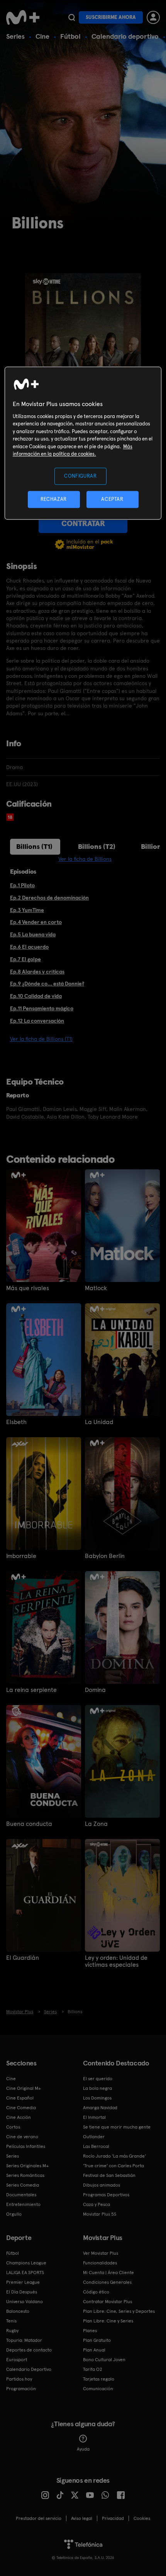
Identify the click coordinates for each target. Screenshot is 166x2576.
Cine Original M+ (24, 2088)
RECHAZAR (54, 499)
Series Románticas (25, 2175)
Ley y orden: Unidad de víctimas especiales (116, 1961)
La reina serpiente (31, 1690)
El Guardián (23, 1958)
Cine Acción (19, 2117)
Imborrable (21, 1556)
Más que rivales (28, 1288)
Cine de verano (22, 2137)
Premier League (23, 2282)
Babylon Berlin (105, 1556)
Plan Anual (94, 2350)
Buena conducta (29, 1824)
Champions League (26, 2263)
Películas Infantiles (26, 2146)
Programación (21, 2389)
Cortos (13, 2127)
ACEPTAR (112, 499)
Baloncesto (18, 2311)
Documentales (21, 2195)
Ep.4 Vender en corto (36, 922)
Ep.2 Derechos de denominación (49, 898)
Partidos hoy (19, 2379)
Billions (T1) (34, 846)
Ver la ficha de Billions (85, 859)
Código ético (96, 2292)
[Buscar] (72, 17)
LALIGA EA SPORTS (25, 2273)
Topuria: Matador (24, 2340)
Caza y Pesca (97, 2204)
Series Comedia (23, 2185)
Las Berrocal (96, 2146)
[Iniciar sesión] (153, 17)
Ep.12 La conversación (37, 1021)
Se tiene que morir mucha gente (117, 2127)
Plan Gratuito (97, 2340)
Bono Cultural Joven (104, 2360)
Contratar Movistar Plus (108, 2302)
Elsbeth (16, 1422)
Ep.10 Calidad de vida (36, 996)
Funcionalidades (100, 2263)
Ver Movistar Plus (101, 2253)
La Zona (96, 1824)
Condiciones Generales (107, 2282)
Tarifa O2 (93, 2369)
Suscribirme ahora (111, 17)
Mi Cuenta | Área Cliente (108, 2273)
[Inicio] (24, 17)
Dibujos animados (102, 2185)
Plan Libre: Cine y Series (108, 2321)
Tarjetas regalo (99, 2379)
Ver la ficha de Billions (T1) (41, 1039)
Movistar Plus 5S (100, 2214)
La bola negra (97, 2088)
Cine (42, 36)
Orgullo (14, 2214)
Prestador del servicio (39, 2518)
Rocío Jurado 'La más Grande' (114, 2156)
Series (15, 36)
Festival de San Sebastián (109, 2175)
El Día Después (22, 2292)
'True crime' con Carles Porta (113, 2166)
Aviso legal (82, 2518)
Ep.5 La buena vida (33, 934)
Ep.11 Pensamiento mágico (42, 1008)
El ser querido (98, 2079)
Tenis (11, 2321)
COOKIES (142, 2518)
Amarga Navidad (100, 2108)
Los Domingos (97, 2098)
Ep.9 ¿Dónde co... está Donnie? (47, 984)
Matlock (96, 1288)
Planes (90, 2331)
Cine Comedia (21, 2108)
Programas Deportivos (106, 2195)
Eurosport (17, 2360)
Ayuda (83, 2449)
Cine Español (20, 2098)
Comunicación (98, 2389)
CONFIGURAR (80, 476)
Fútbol (70, 36)
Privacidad (113, 2518)
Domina (95, 1690)
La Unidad (99, 1422)
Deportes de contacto (29, 2350)
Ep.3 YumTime (27, 910)
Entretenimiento (23, 2204)
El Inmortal (94, 2117)
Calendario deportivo (125, 36)
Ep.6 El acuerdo (29, 947)
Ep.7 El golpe (25, 959)
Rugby (12, 2331)
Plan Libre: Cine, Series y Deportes (119, 2311)
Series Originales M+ (27, 2166)
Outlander (94, 2137)
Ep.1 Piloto (22, 885)
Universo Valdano (25, 2302)
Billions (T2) (97, 846)
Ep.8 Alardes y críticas (37, 972)
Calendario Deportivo (29, 2369)
